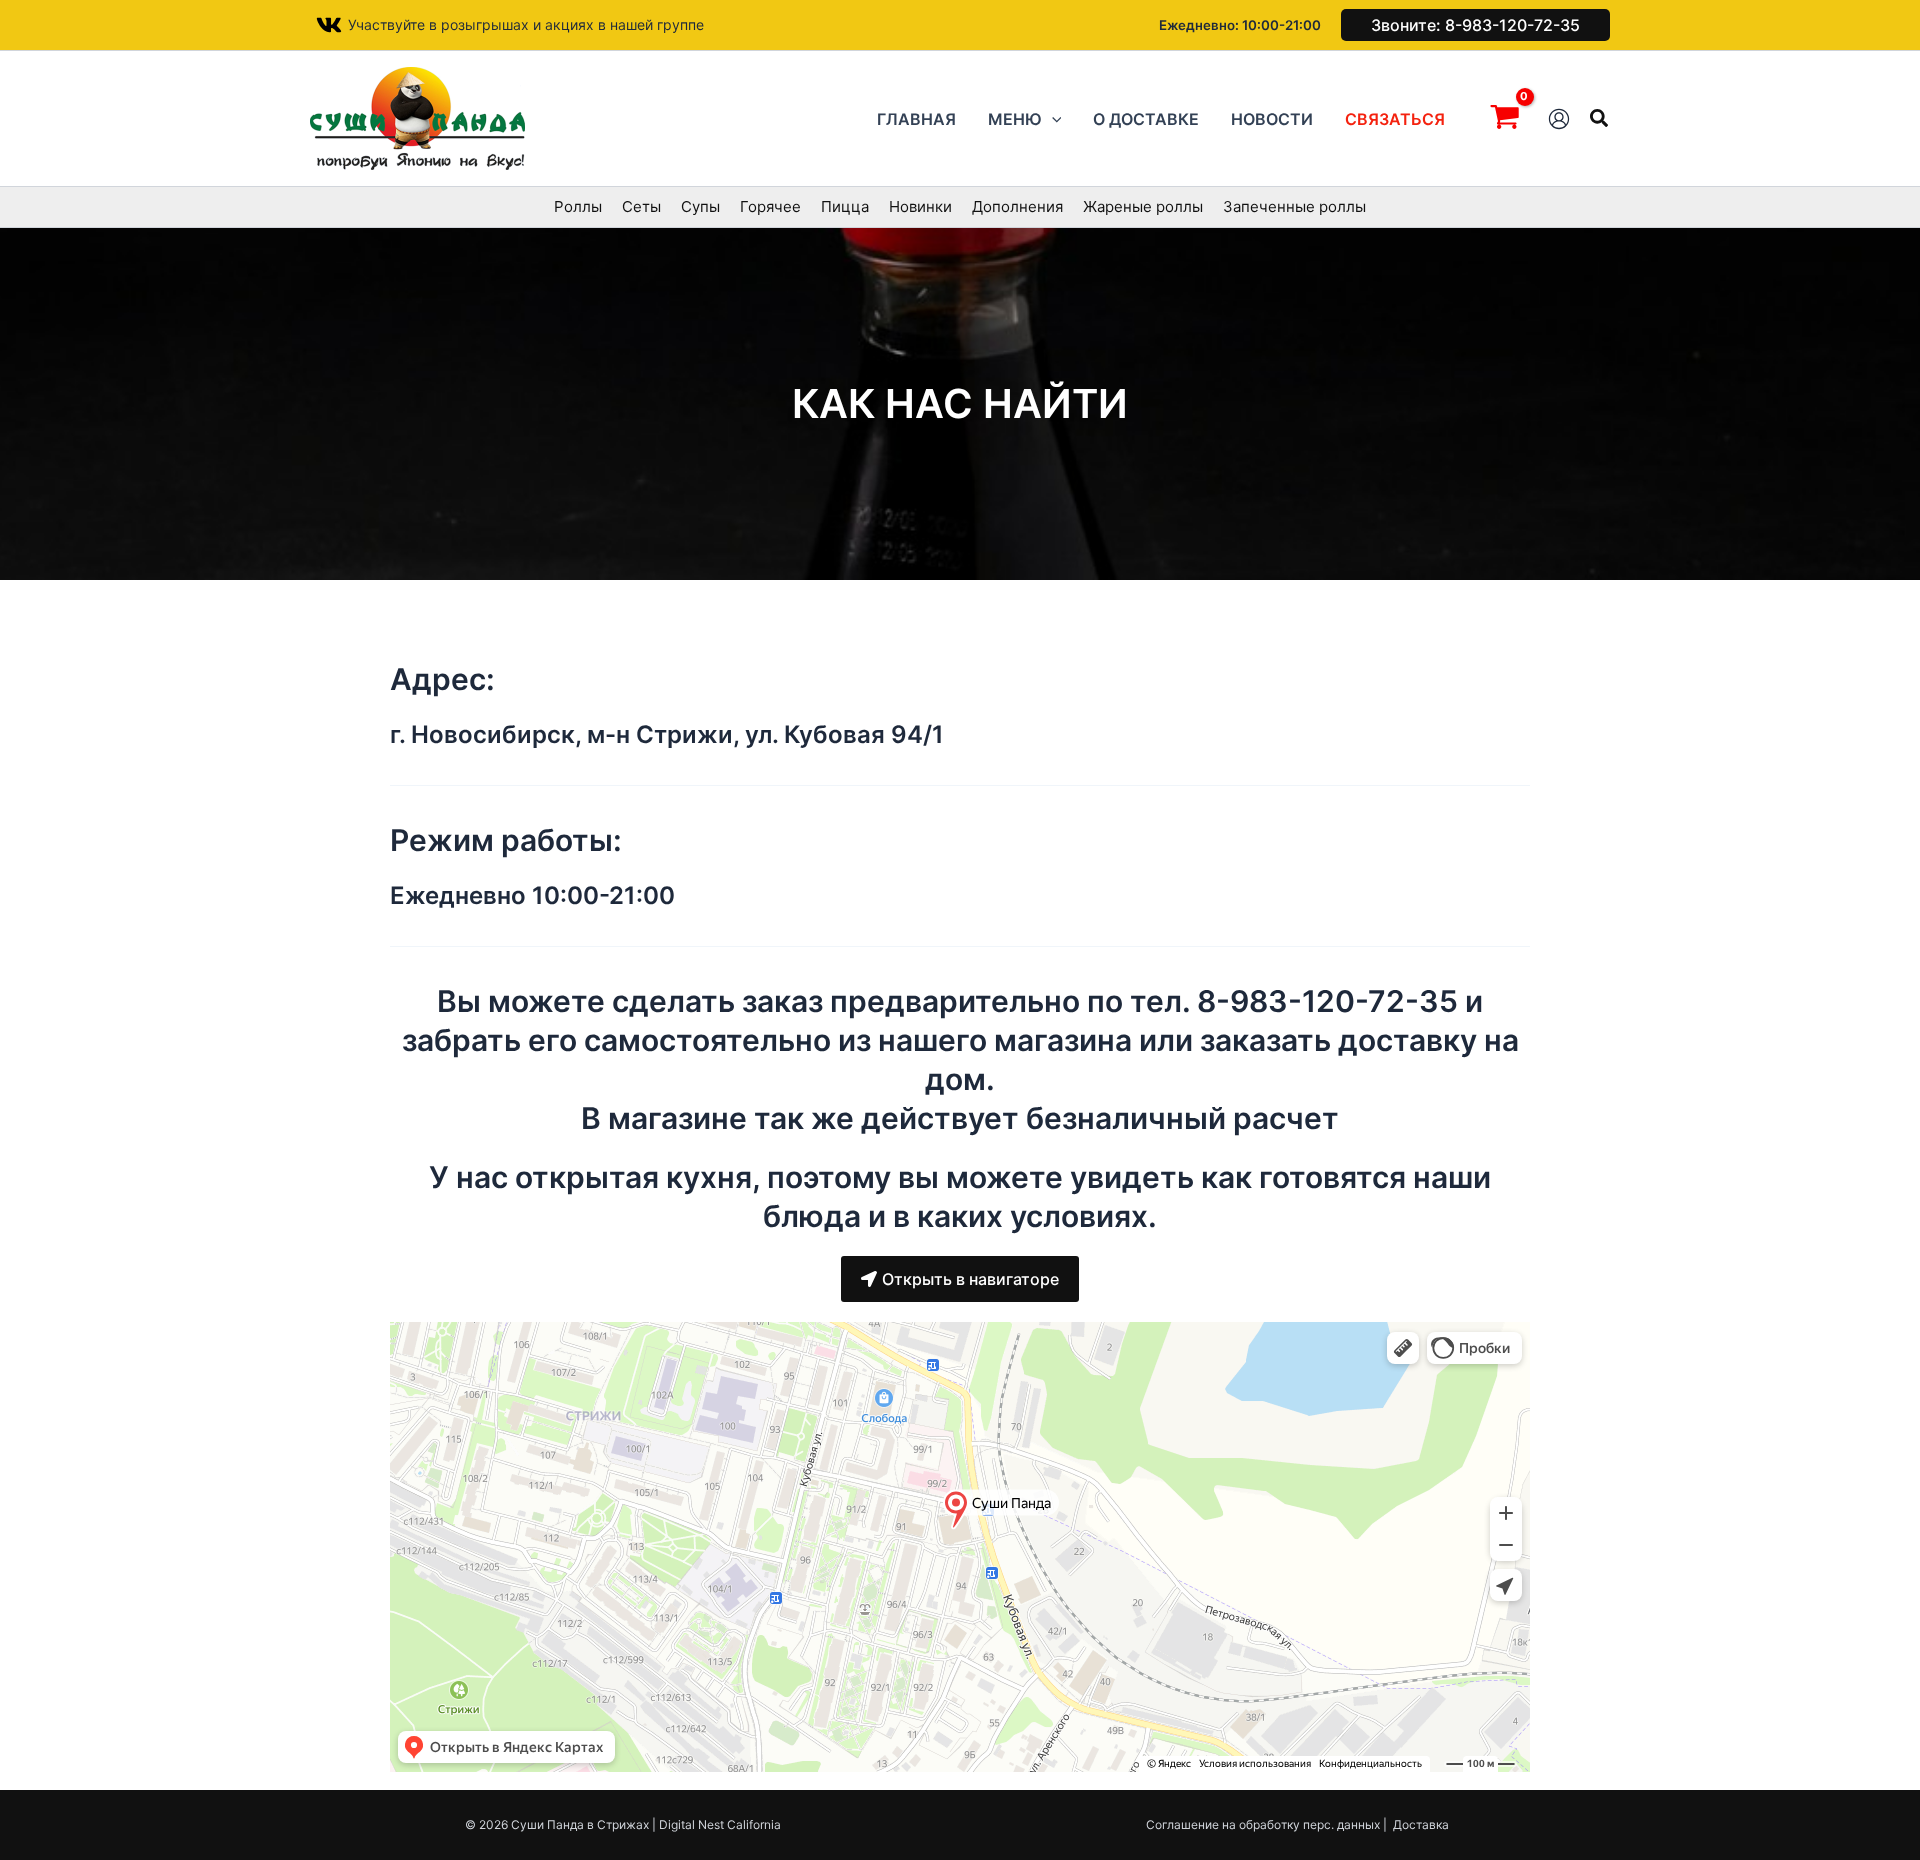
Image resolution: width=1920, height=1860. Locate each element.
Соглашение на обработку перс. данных (1263, 1824)
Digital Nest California (720, 1824)
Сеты (641, 206)
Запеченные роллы (1294, 206)
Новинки (920, 206)
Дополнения (1017, 206)
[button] (1475, 25)
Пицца (845, 206)
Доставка (1421, 1824)
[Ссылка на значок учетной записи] (1559, 119)
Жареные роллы (1143, 206)
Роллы (578, 206)
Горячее (770, 206)
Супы (700, 206)
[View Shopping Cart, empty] (1504, 119)
